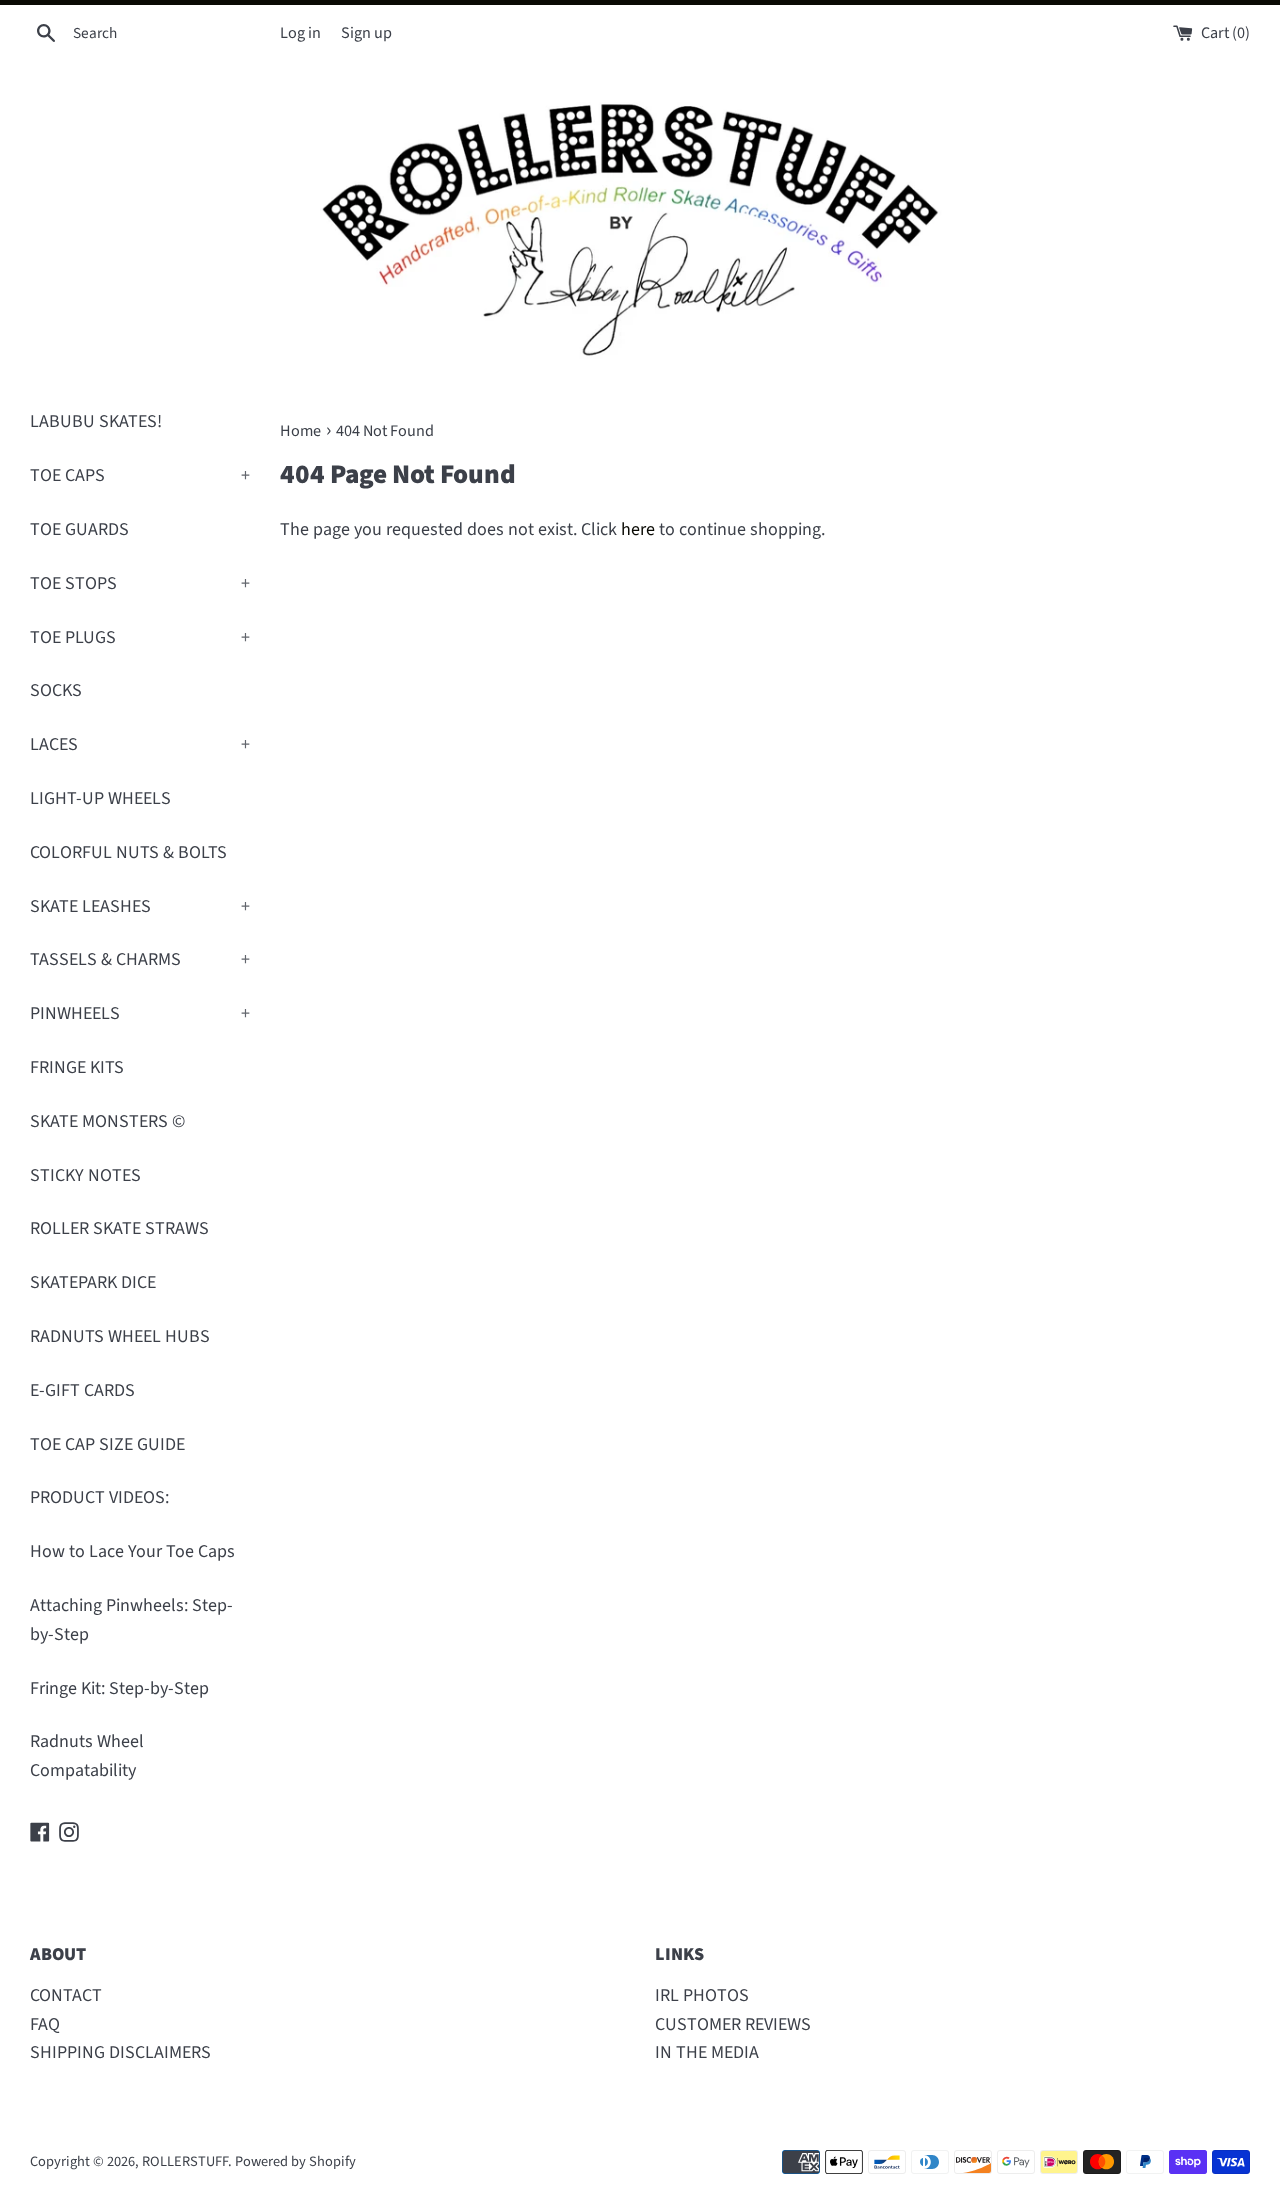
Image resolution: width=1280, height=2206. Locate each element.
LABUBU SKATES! (96, 421)
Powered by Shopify (295, 2161)
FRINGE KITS (77, 1067)
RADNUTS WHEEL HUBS (120, 1336)
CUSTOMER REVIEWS (733, 2024)
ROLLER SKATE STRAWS (119, 1228)
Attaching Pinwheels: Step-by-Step (131, 1620)
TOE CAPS (140, 475)
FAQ (45, 2024)
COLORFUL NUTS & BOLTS (128, 852)
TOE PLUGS (140, 637)
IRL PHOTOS (702, 1995)
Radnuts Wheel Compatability (87, 1756)
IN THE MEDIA (707, 2052)
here (638, 529)
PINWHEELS (140, 1013)
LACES (140, 744)
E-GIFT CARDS (82, 1390)
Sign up (366, 32)
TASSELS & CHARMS (140, 959)
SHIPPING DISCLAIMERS (120, 2052)
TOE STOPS (140, 583)
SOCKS (56, 690)
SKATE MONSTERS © (107, 1121)
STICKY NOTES (85, 1175)
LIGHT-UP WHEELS (100, 798)
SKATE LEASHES (140, 906)
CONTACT (66, 1995)
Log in (300, 32)
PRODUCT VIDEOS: (99, 1497)
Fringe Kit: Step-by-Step (119, 1688)
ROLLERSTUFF (185, 2161)
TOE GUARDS (79, 529)
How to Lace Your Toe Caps (132, 1551)
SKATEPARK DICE (93, 1282)
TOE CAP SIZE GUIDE (107, 1444)
